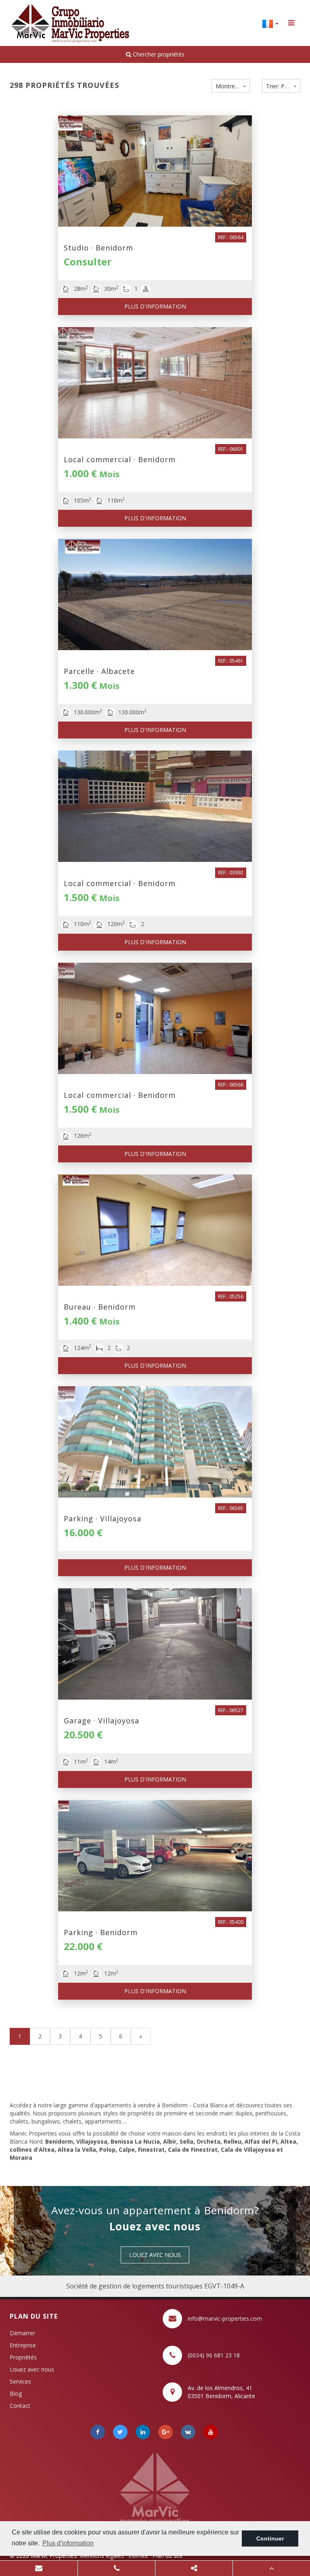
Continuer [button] (270, 2538)
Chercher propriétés (158, 54)
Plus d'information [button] (68, 2543)
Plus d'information (155, 306)
